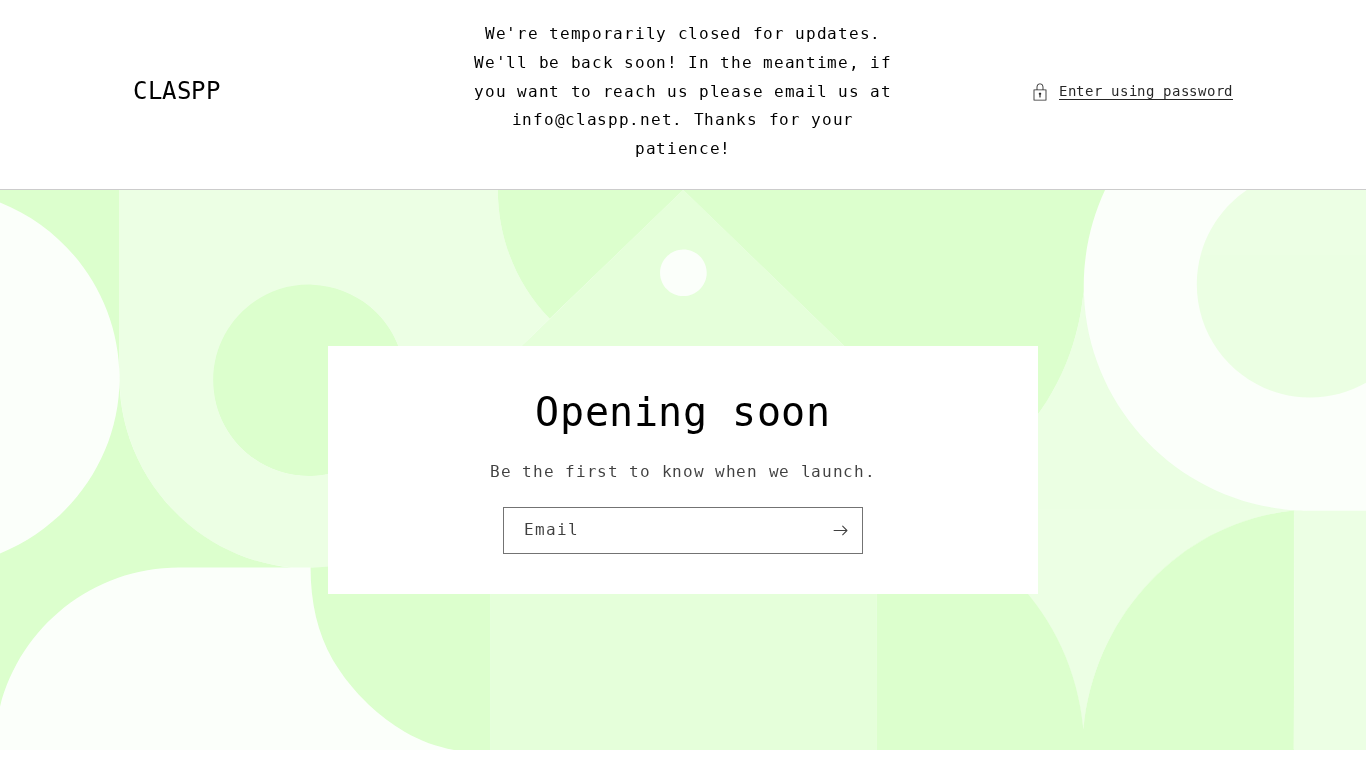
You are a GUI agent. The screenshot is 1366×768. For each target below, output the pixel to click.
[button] (1132, 91)
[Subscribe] (840, 530)
